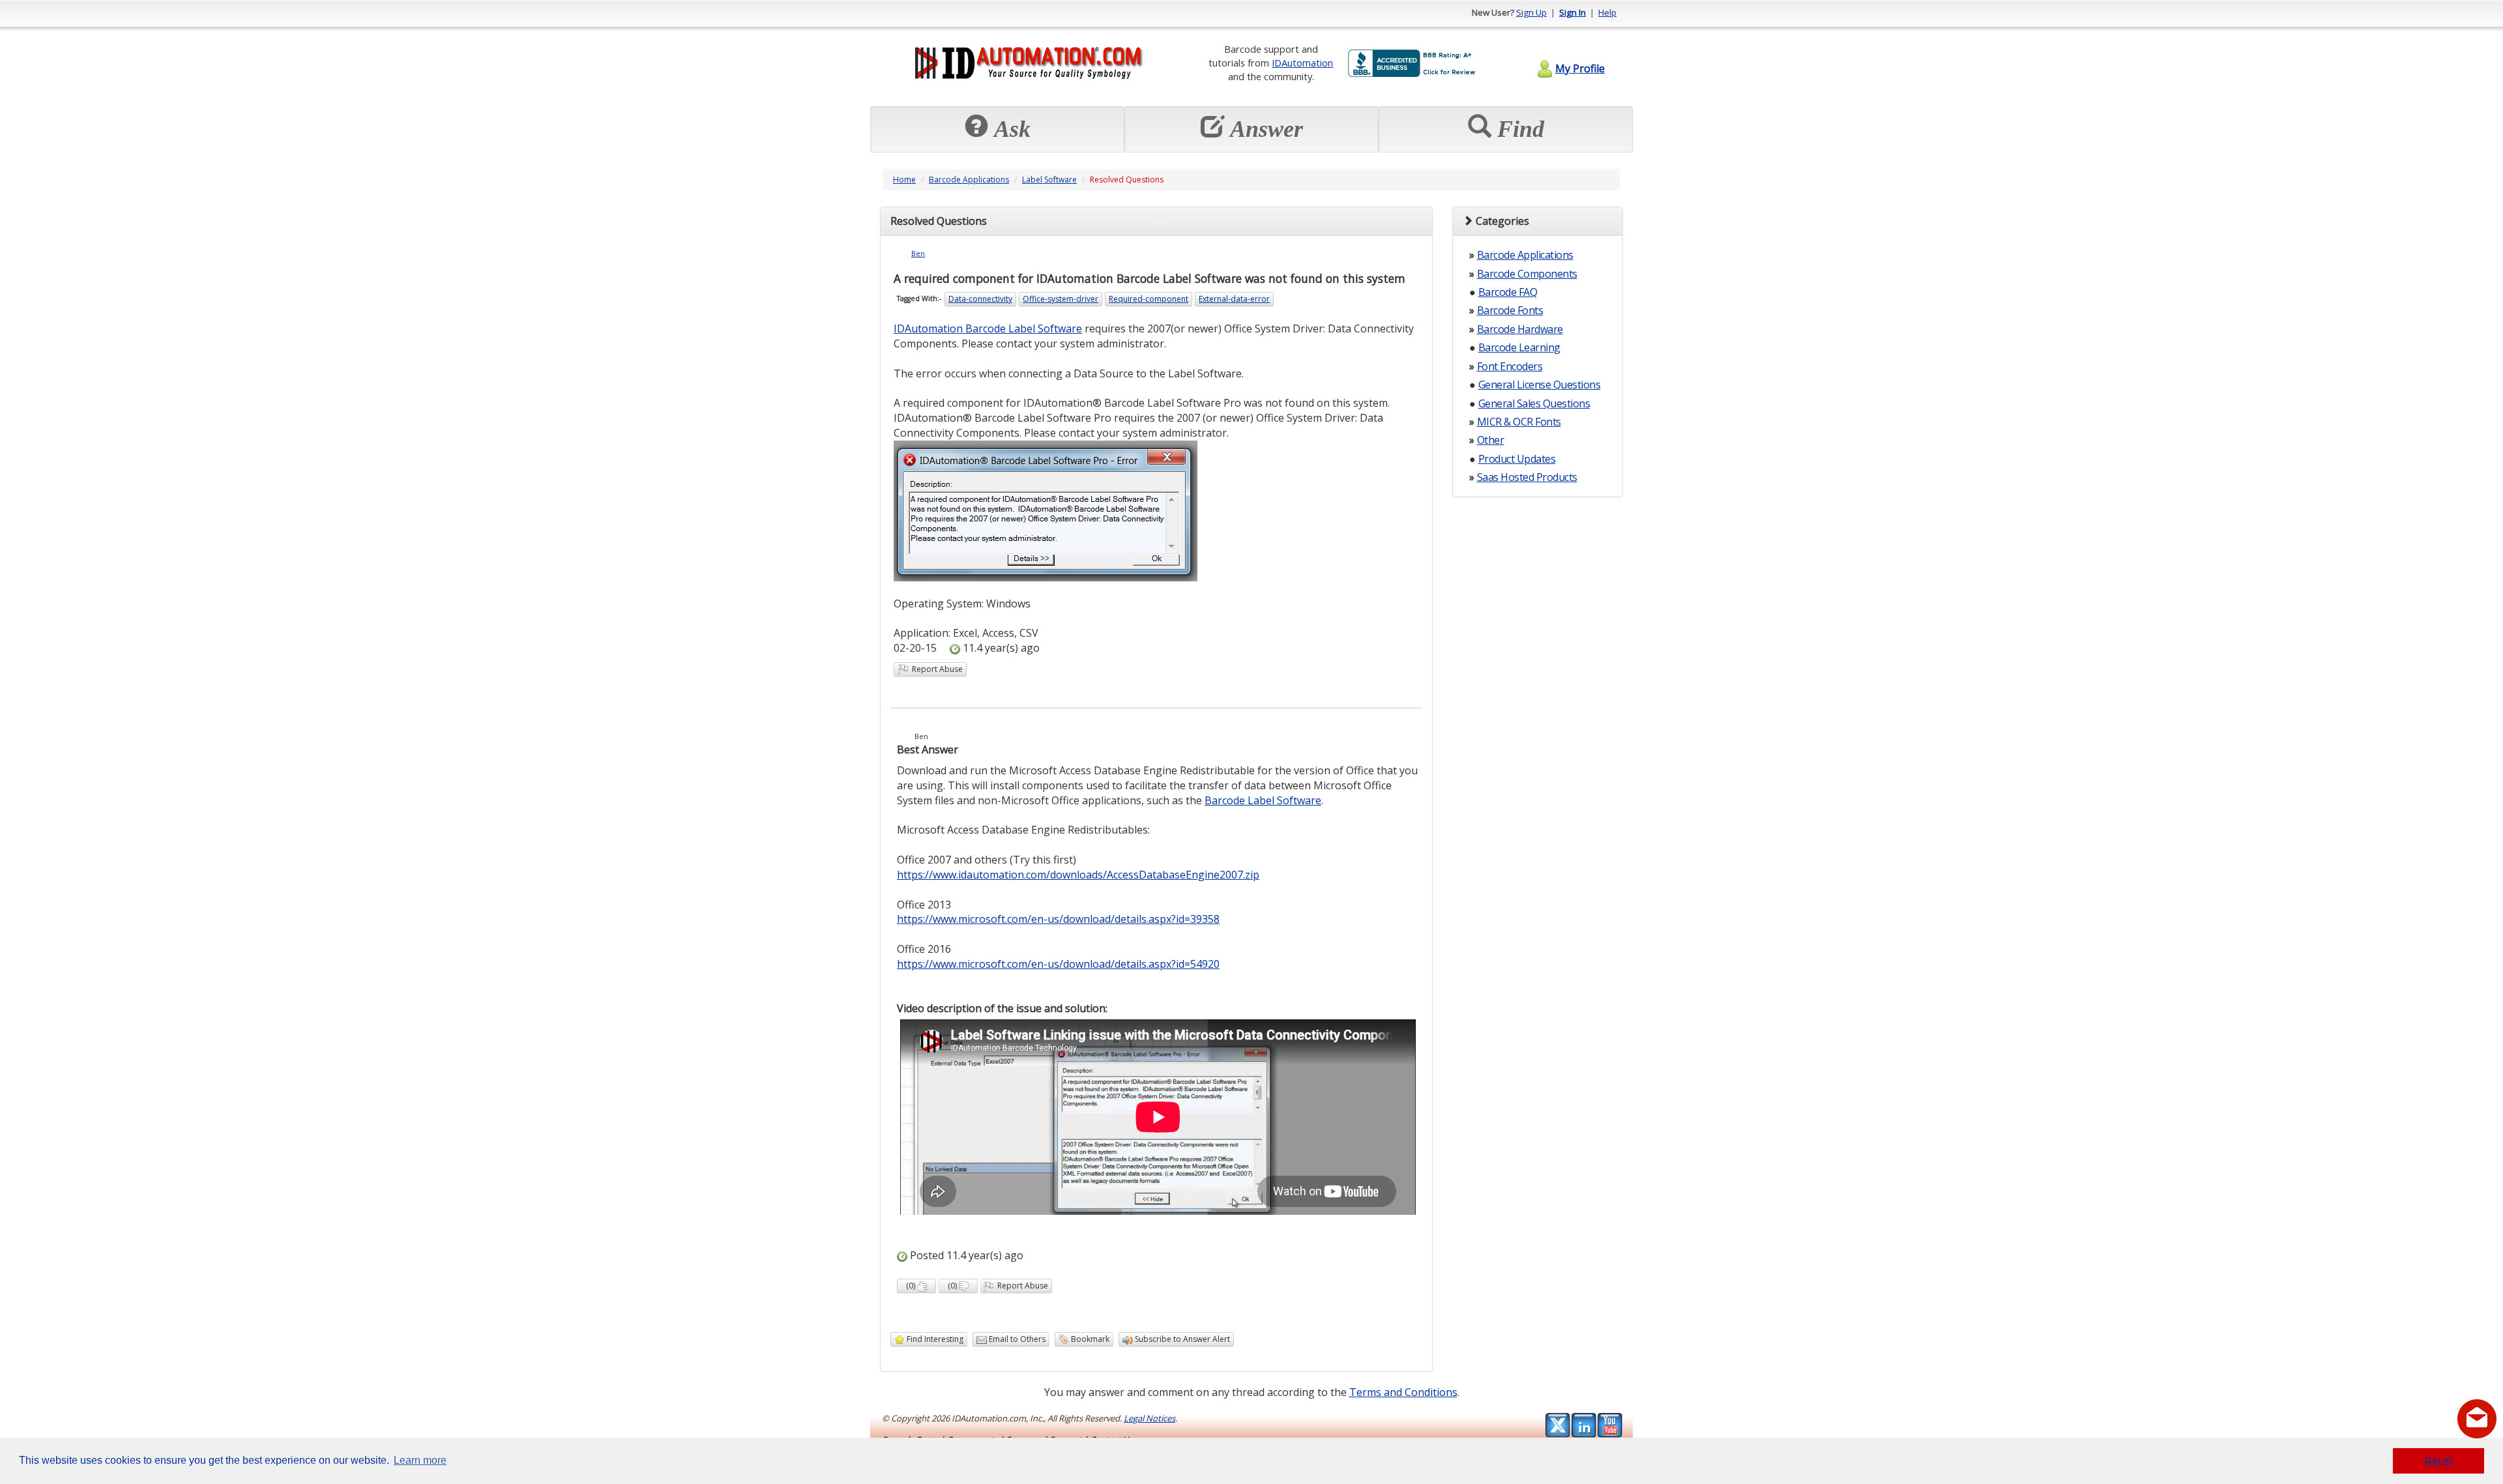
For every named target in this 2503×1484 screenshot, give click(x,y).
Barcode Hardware (1520, 329)
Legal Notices (1149, 1418)
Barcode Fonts (1510, 310)
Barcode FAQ (1508, 292)
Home (904, 180)
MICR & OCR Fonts (1519, 422)
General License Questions (1540, 385)
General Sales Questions (1534, 403)
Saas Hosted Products (1527, 477)
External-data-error (1234, 299)
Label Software (1049, 180)
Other (1491, 440)
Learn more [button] (420, 1460)
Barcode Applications (969, 180)
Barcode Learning (1519, 347)
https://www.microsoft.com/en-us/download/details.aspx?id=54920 (1058, 964)
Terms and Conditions (1403, 1392)
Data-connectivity (980, 299)
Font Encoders (1510, 366)
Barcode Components (1527, 274)
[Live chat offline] (2477, 1419)
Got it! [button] (2439, 1461)
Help (1607, 12)
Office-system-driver (1061, 299)
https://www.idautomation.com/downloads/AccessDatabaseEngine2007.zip (1078, 875)
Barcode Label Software (1263, 800)
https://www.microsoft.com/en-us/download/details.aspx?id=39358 (1058, 919)
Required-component (1149, 299)
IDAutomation (1302, 63)
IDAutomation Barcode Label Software (988, 328)
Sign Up (1531, 12)
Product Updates (1517, 459)
